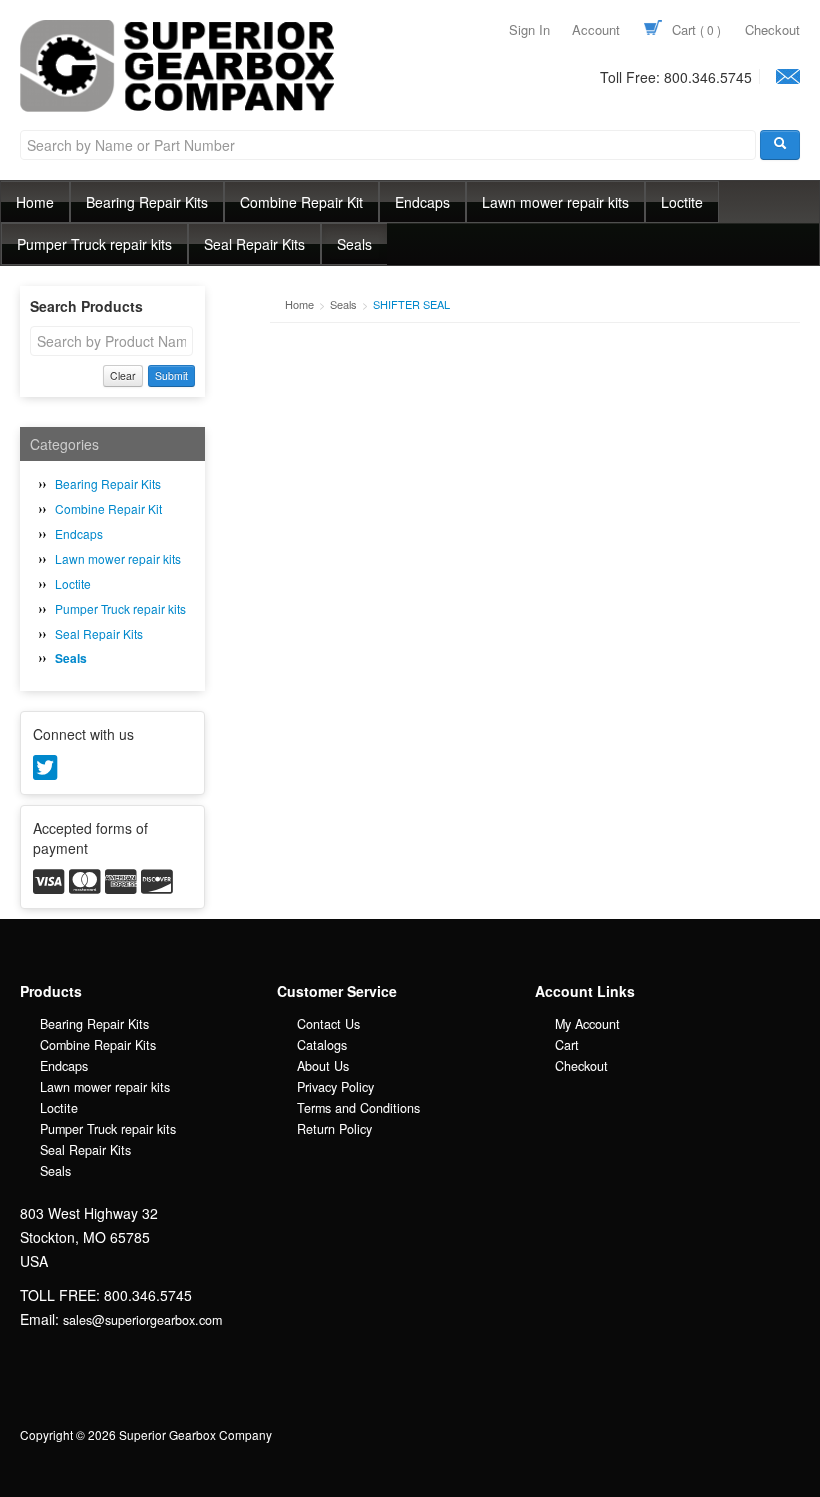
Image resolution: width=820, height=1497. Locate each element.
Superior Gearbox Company (139, 111)
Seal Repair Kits (254, 244)
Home (35, 202)
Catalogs (322, 1045)
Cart (694, 29)
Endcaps (422, 202)
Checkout (772, 29)
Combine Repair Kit (301, 202)
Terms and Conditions (358, 1108)
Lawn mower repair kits (555, 202)
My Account (587, 1024)
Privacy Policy (335, 1087)
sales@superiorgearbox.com (142, 1320)
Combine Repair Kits (98, 1045)
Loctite (682, 202)
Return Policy (334, 1129)
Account (596, 29)
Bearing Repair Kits (147, 202)
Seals (354, 244)
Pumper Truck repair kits (94, 244)
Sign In (529, 29)
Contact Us (328, 1024)
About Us (323, 1066)
